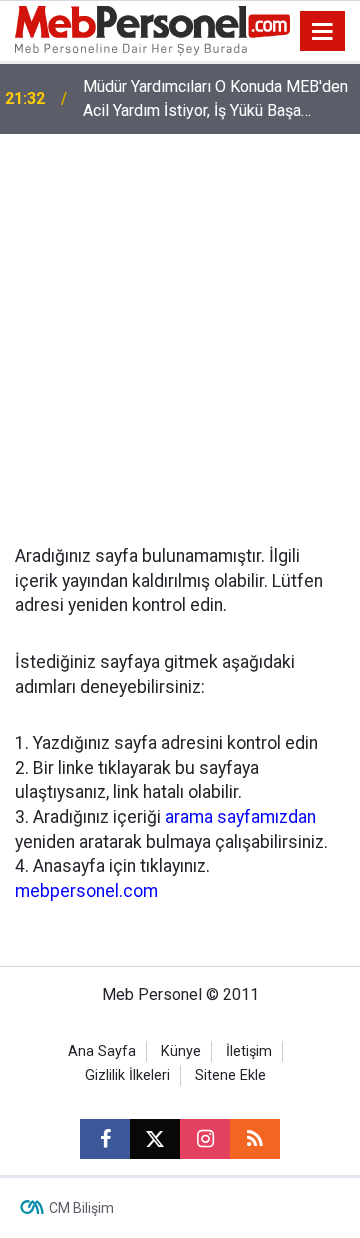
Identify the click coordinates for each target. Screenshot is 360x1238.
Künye (181, 1051)
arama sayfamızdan (240, 817)
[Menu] (323, 32)
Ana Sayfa (102, 1051)
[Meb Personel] (152, 29)
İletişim (249, 1051)
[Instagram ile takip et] (205, 1139)
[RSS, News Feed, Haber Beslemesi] (255, 1139)
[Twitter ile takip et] (155, 1139)
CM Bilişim (81, 1208)
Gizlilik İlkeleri (127, 1075)
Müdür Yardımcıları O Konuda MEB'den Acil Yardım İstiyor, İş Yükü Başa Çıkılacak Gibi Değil (215, 100)
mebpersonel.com (86, 891)
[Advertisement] (180, 324)
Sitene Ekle (230, 1075)
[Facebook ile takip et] (105, 1139)
